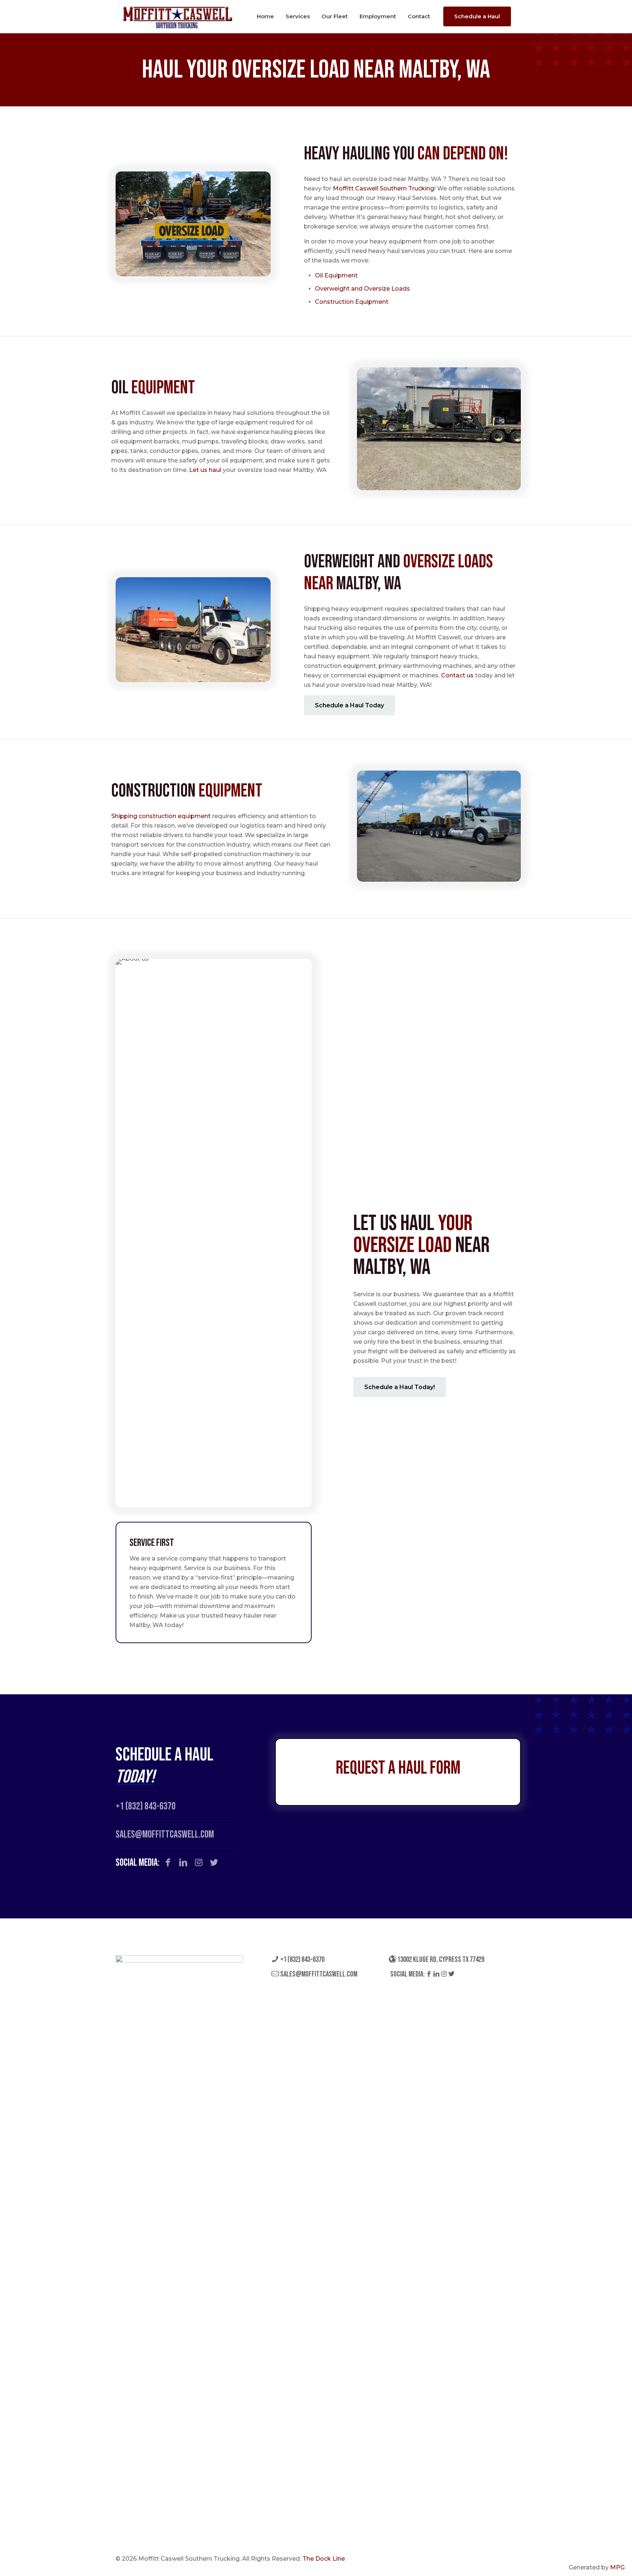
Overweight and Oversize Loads (362, 289)
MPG (617, 2567)
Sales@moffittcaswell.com (165, 1834)
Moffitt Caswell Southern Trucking (383, 188)
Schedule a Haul (477, 16)
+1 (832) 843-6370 (146, 1806)
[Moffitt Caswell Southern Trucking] (178, 16)
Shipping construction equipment (161, 816)
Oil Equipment (337, 275)
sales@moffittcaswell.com (318, 1974)
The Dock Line (324, 2559)
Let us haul (205, 470)
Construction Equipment (352, 302)
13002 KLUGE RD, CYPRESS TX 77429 (440, 1960)
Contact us (457, 675)
